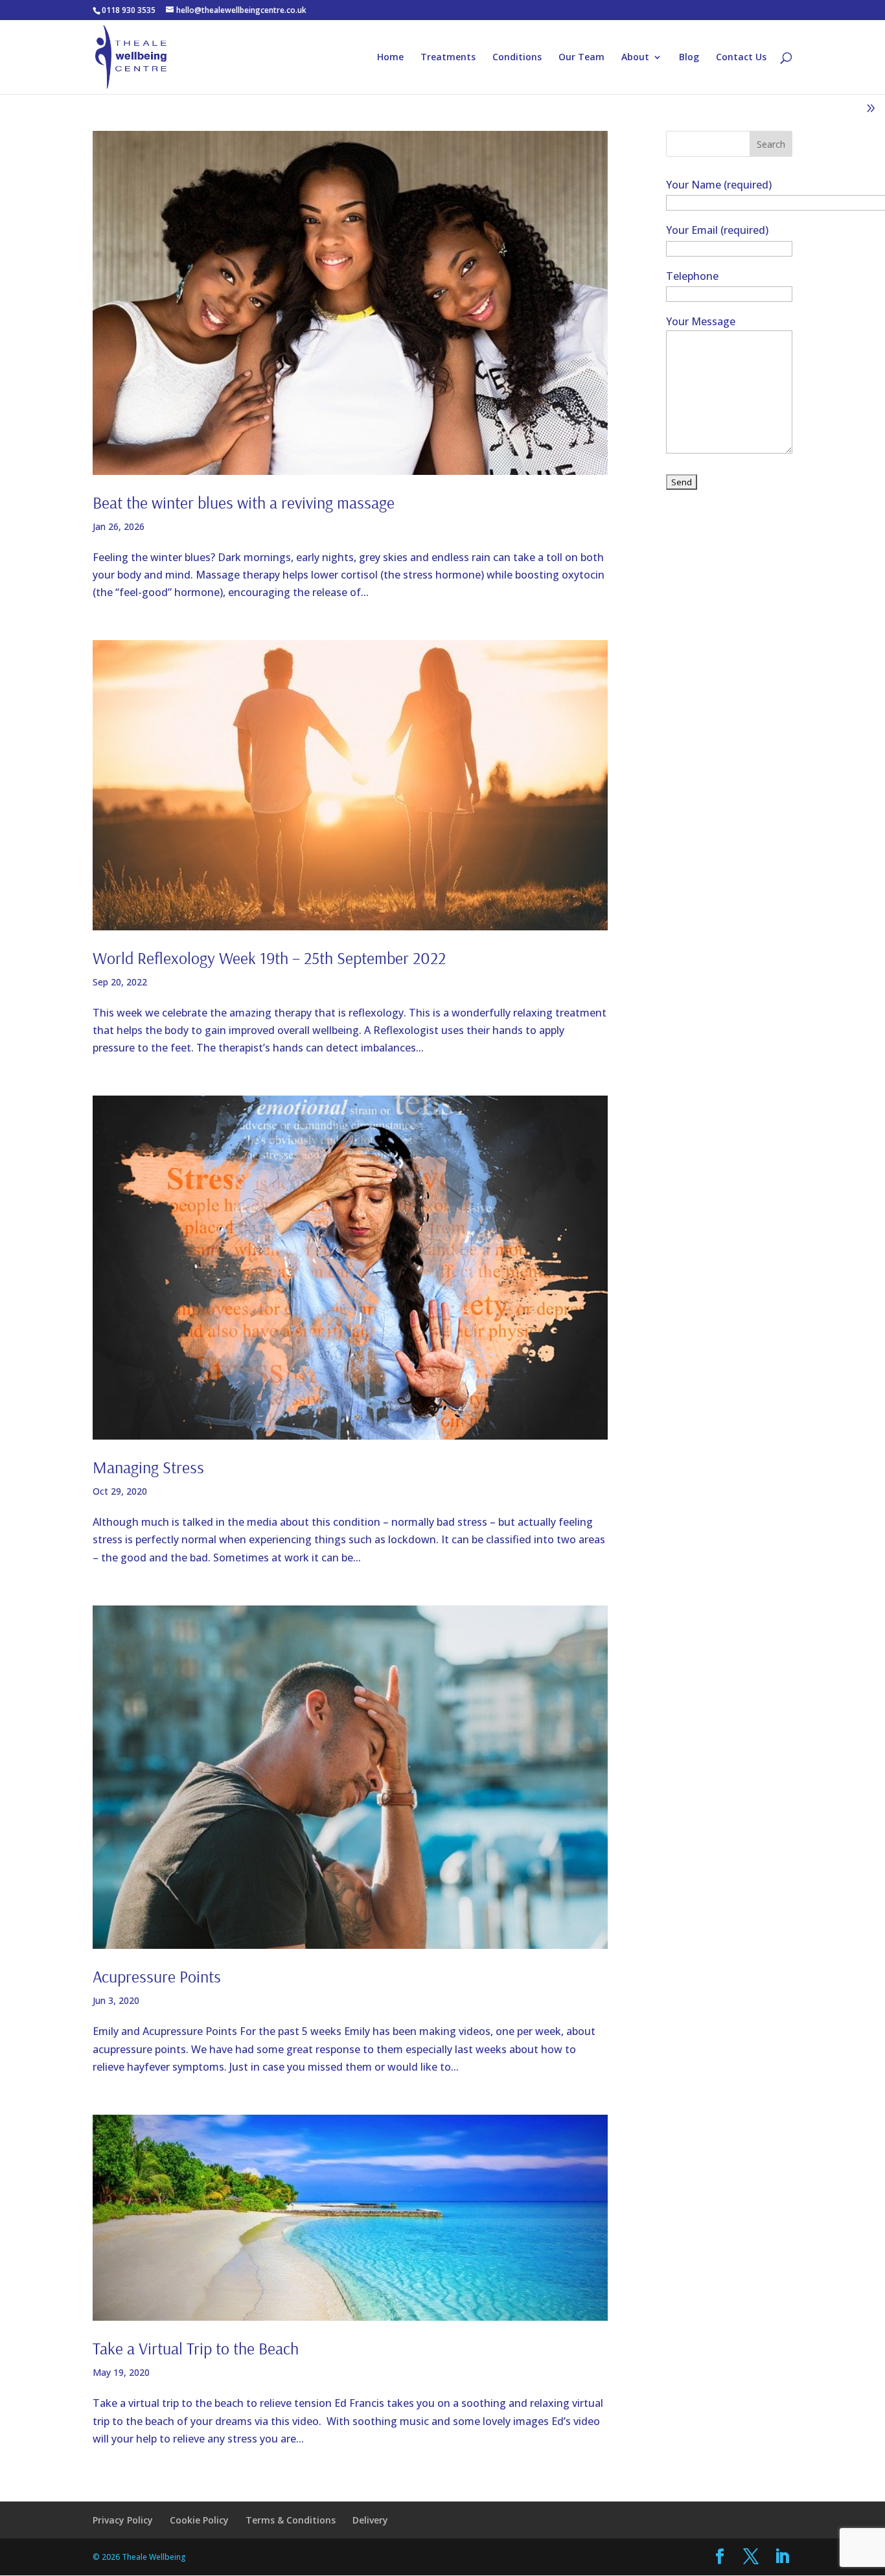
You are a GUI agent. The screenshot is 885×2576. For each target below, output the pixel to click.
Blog (689, 58)
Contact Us (741, 58)
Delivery (370, 2520)
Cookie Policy (199, 2520)
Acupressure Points (157, 1976)
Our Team (581, 58)
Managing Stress (148, 1467)
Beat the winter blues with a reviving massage (244, 502)
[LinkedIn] (782, 2557)
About (635, 58)
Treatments (448, 58)
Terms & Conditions (291, 2520)
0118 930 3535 (129, 10)
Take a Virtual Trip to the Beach (196, 2348)
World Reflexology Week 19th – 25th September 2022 (269, 958)
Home (390, 58)
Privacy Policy (123, 2520)
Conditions (517, 58)
